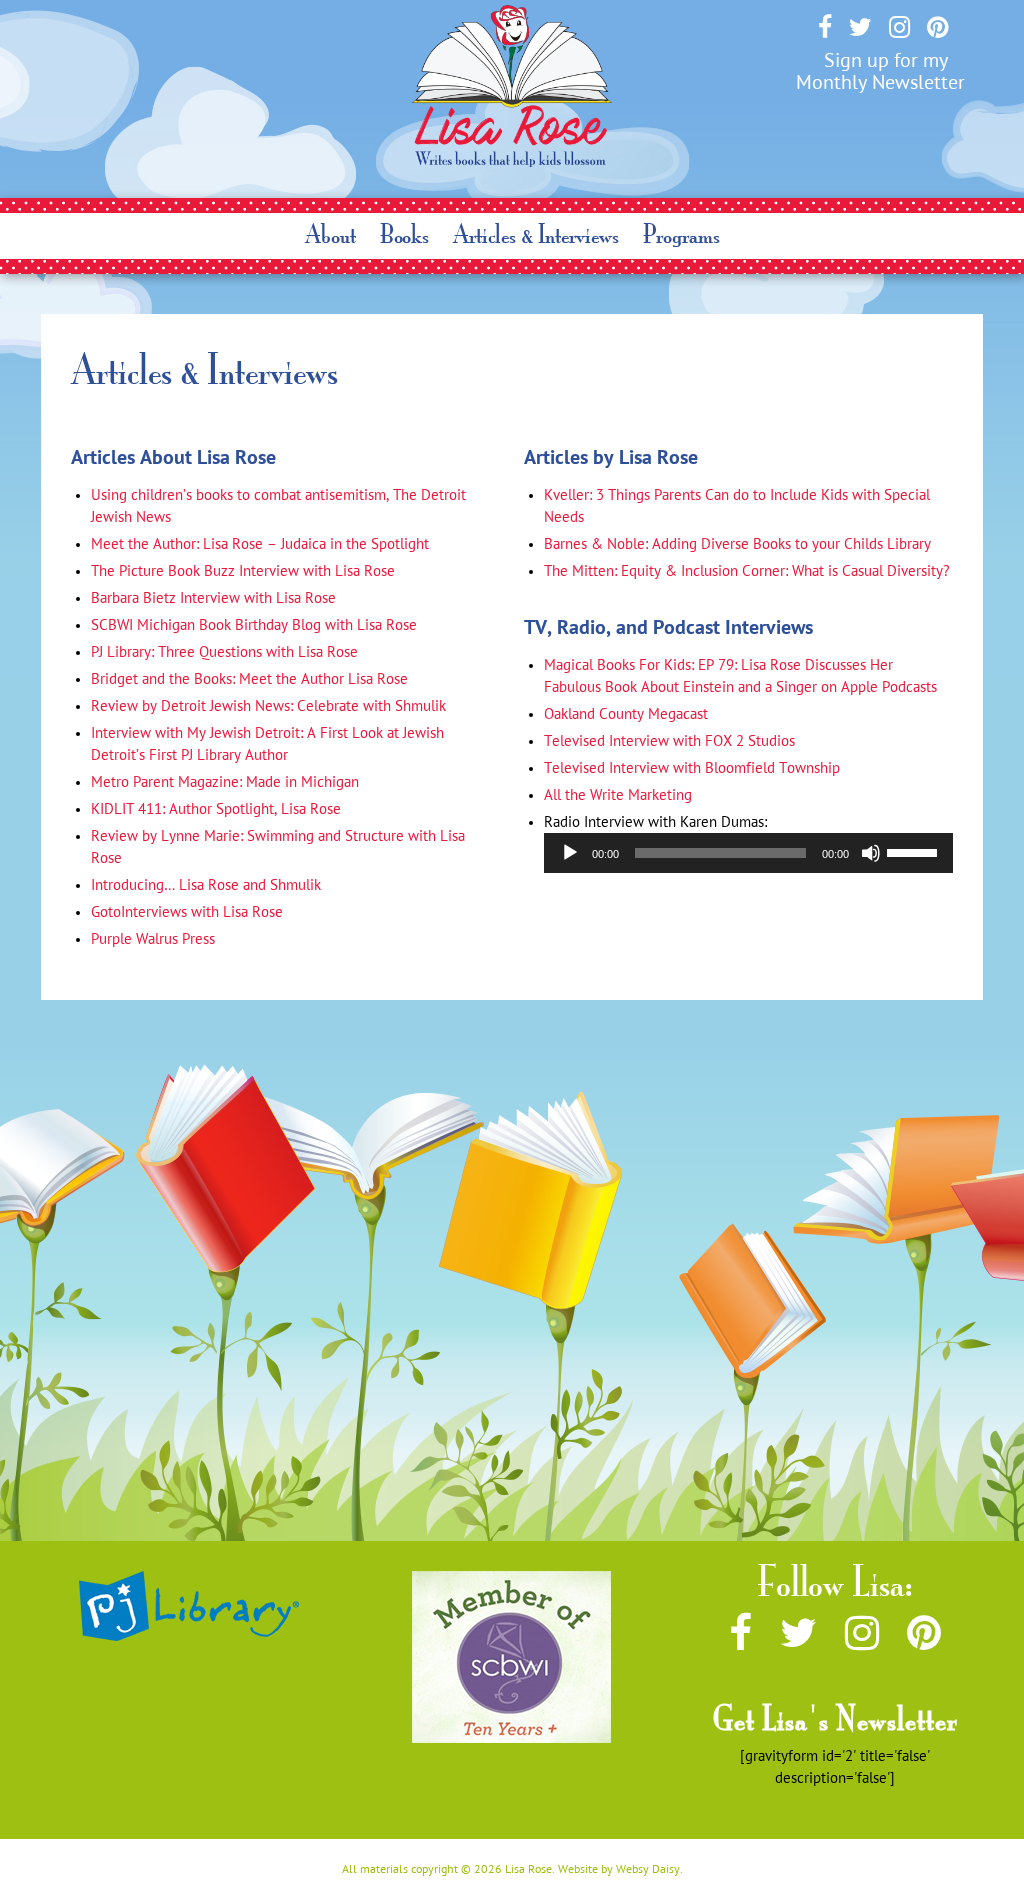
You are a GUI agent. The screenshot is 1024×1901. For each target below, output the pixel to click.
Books (404, 234)
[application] (748, 853)
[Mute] (871, 853)
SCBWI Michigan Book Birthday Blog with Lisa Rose (254, 625)
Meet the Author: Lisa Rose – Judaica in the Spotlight (260, 544)
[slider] (915, 851)
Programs (681, 234)
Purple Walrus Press (153, 939)
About (330, 234)
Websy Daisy (648, 1869)
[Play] (570, 853)
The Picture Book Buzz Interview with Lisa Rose (243, 571)
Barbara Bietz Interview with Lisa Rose (213, 598)
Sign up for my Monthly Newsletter (880, 71)
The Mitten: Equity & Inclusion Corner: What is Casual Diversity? (747, 571)
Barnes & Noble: (737, 544)
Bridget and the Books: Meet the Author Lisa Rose (249, 679)
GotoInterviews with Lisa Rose (187, 912)
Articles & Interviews (536, 234)
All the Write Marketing (618, 795)
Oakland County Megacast (626, 714)
